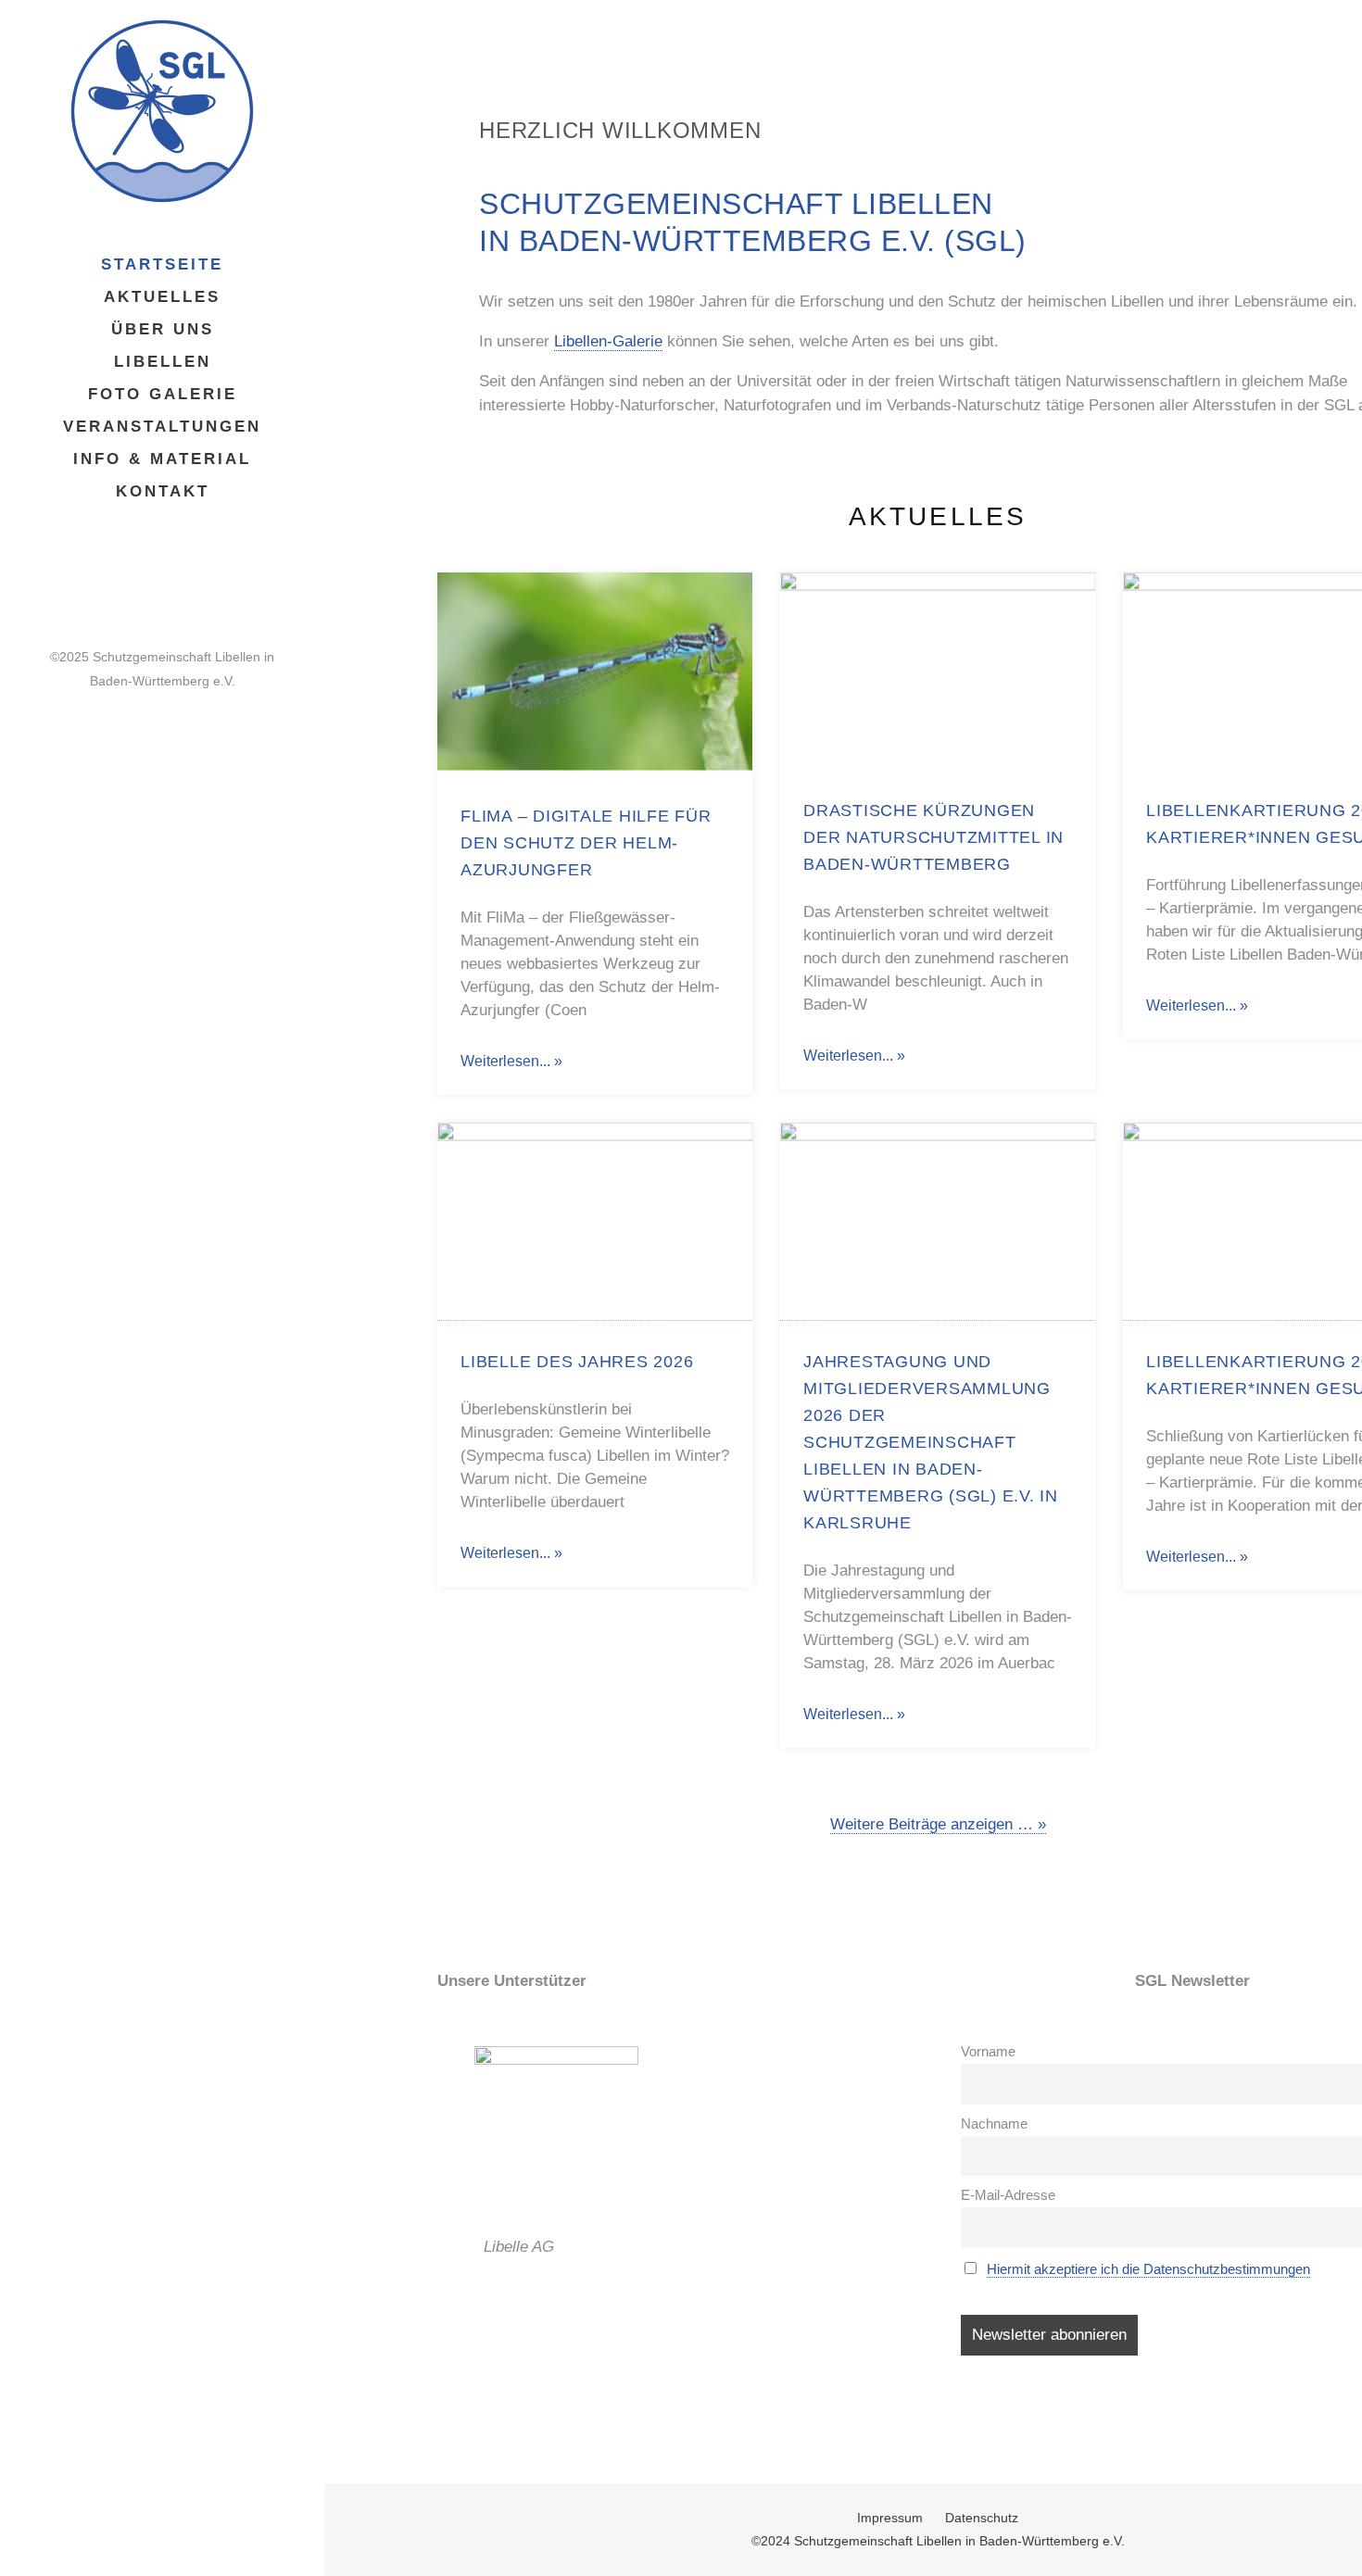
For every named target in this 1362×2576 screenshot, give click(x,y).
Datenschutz (982, 2518)
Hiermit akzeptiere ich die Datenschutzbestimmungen (1148, 2269)
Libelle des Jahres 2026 (577, 1362)
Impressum (890, 2518)
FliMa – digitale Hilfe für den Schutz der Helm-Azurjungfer (586, 843)
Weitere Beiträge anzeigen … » (938, 1824)
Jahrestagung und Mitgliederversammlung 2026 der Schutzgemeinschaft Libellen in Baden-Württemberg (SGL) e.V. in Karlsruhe (931, 1442)
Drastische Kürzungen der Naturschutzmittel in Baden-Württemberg (933, 837)
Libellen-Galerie (608, 341)
